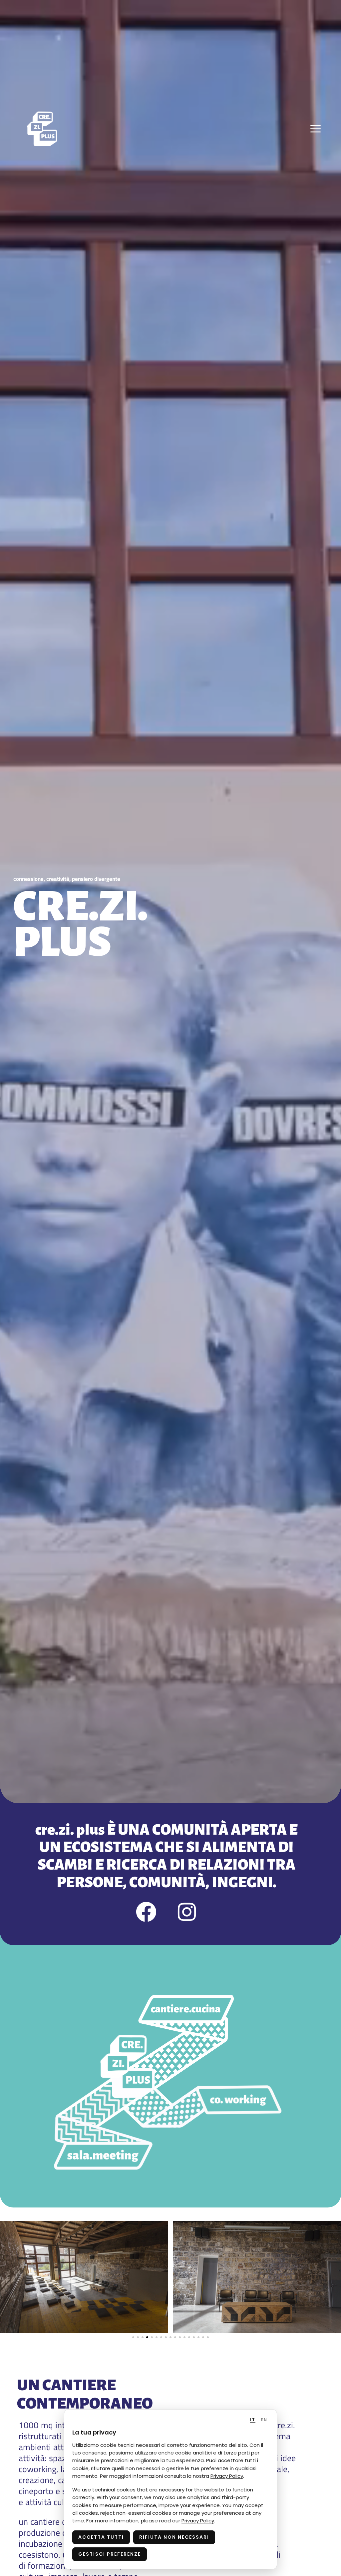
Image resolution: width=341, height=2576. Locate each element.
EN (264, 2420)
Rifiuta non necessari (174, 2537)
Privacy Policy (227, 2476)
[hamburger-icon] (316, 129)
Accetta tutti (101, 2537)
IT (253, 2420)
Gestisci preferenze (110, 2554)
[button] (133, 2337)
